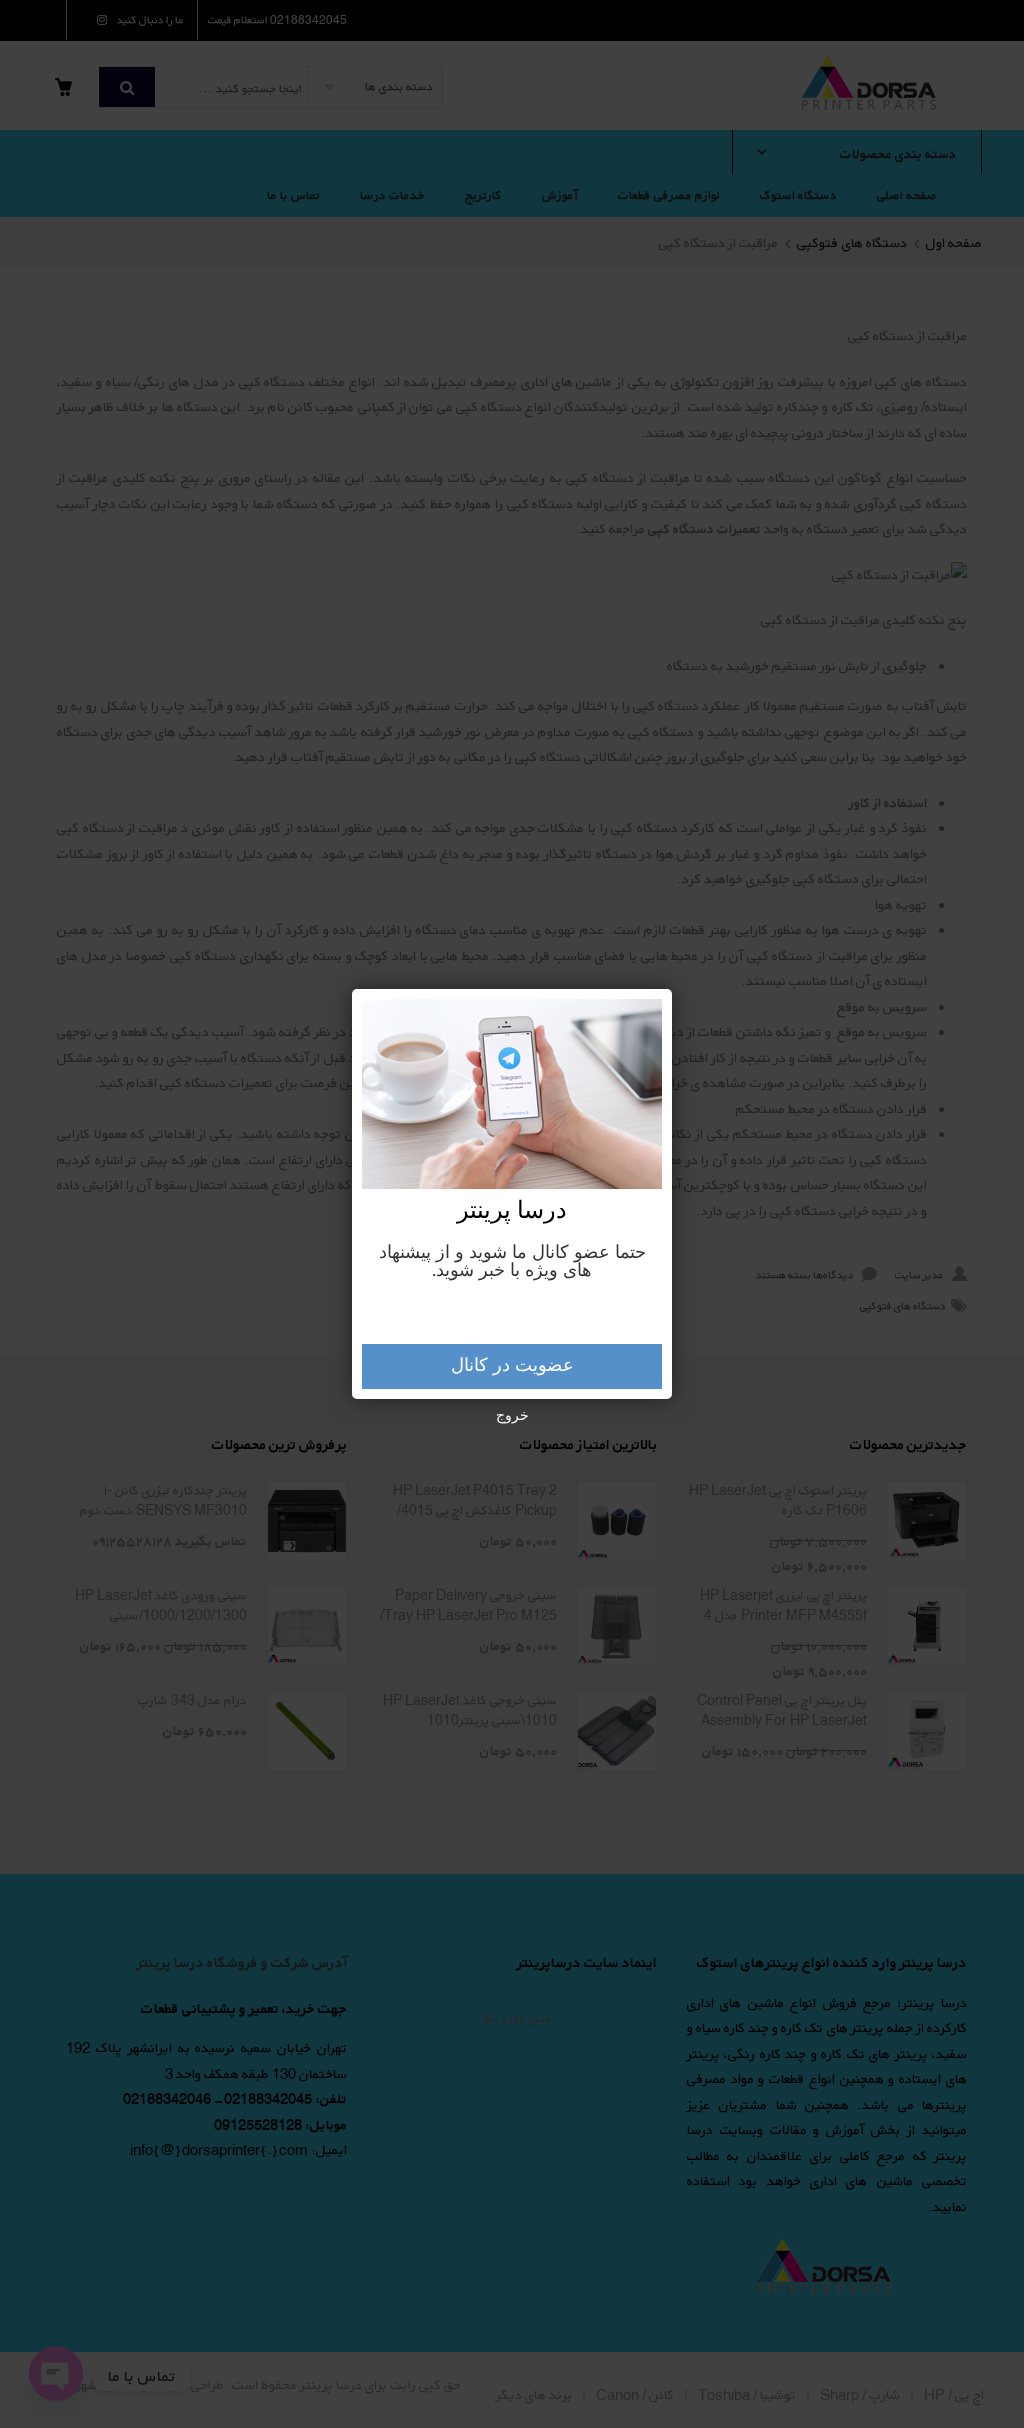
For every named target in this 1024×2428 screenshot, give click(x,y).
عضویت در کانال (512, 1366)
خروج (512, 1416)
